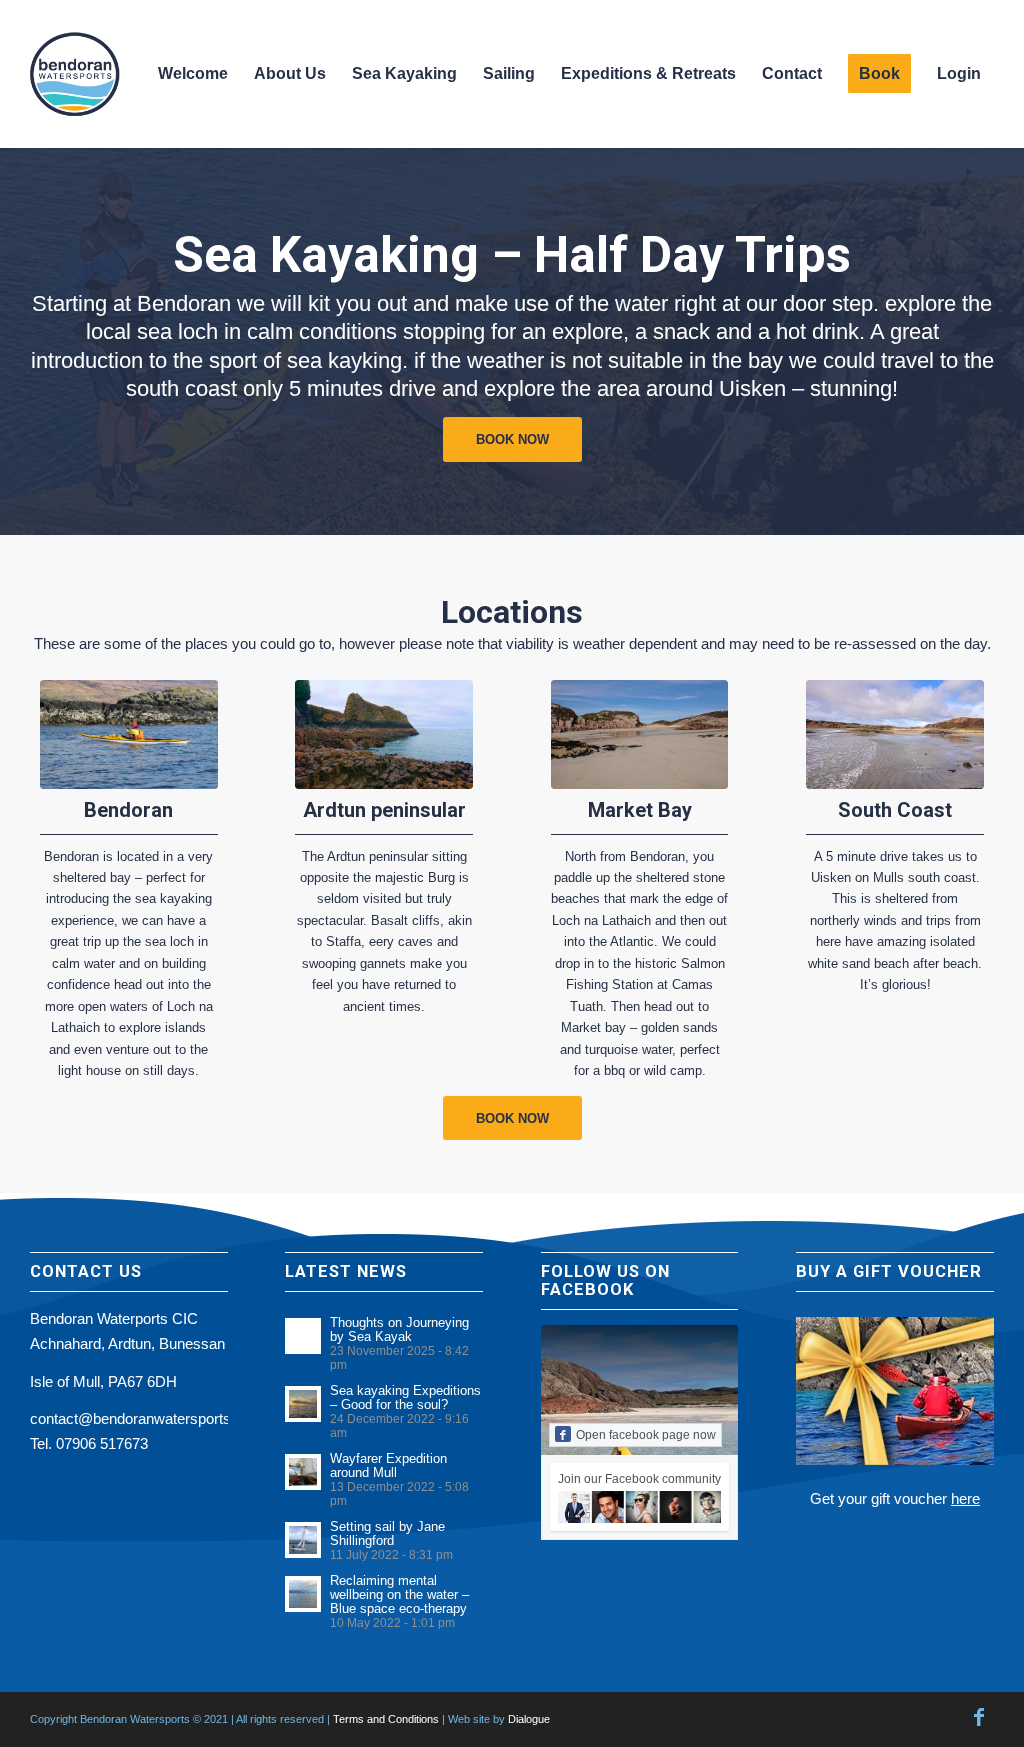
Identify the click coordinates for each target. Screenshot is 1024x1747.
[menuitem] (193, 74)
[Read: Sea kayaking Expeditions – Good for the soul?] (303, 1404)
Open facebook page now (646, 1435)
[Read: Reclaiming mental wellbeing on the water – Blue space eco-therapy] (303, 1594)
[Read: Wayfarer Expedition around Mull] (303, 1472)
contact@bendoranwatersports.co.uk (150, 1418)
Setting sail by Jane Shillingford (387, 1533)
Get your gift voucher (895, 1498)
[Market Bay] (640, 734)
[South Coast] (895, 734)
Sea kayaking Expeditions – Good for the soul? (405, 1397)
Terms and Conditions (386, 1719)
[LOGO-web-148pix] (80, 74)
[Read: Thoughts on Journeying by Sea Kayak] (303, 1336)
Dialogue (529, 1719)
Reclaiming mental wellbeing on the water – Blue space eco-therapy (399, 1594)
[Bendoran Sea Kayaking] (129, 734)
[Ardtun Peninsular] (384, 734)
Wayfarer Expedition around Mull (388, 1465)
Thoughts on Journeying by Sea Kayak (399, 1329)
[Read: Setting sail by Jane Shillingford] (303, 1540)
